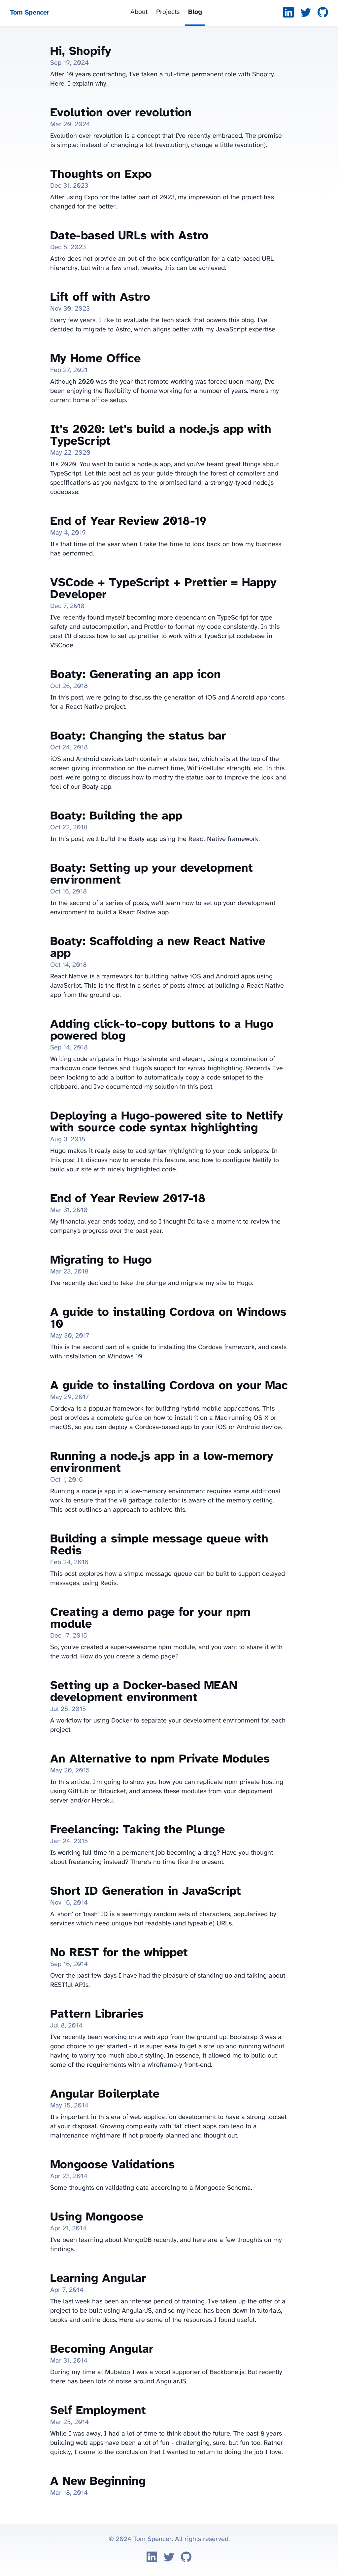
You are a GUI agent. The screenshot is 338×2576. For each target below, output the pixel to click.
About (139, 12)
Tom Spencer (30, 13)
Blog (195, 12)
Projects (168, 12)
